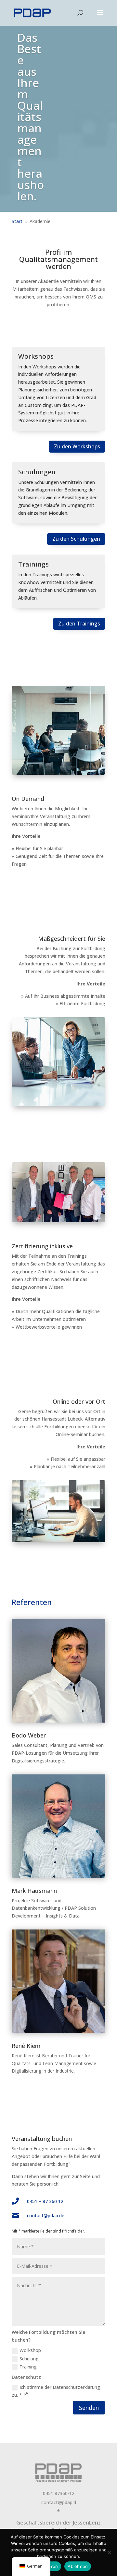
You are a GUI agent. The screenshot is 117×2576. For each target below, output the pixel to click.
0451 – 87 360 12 (45, 2201)
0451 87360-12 (59, 2493)
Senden (89, 2408)
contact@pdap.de (46, 2216)
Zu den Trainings (79, 624)
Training (28, 2367)
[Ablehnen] (109, 2552)
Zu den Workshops (77, 446)
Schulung (29, 2359)
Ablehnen (78, 2566)
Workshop (30, 2350)
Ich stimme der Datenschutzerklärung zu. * (56, 2391)
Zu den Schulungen (76, 539)
